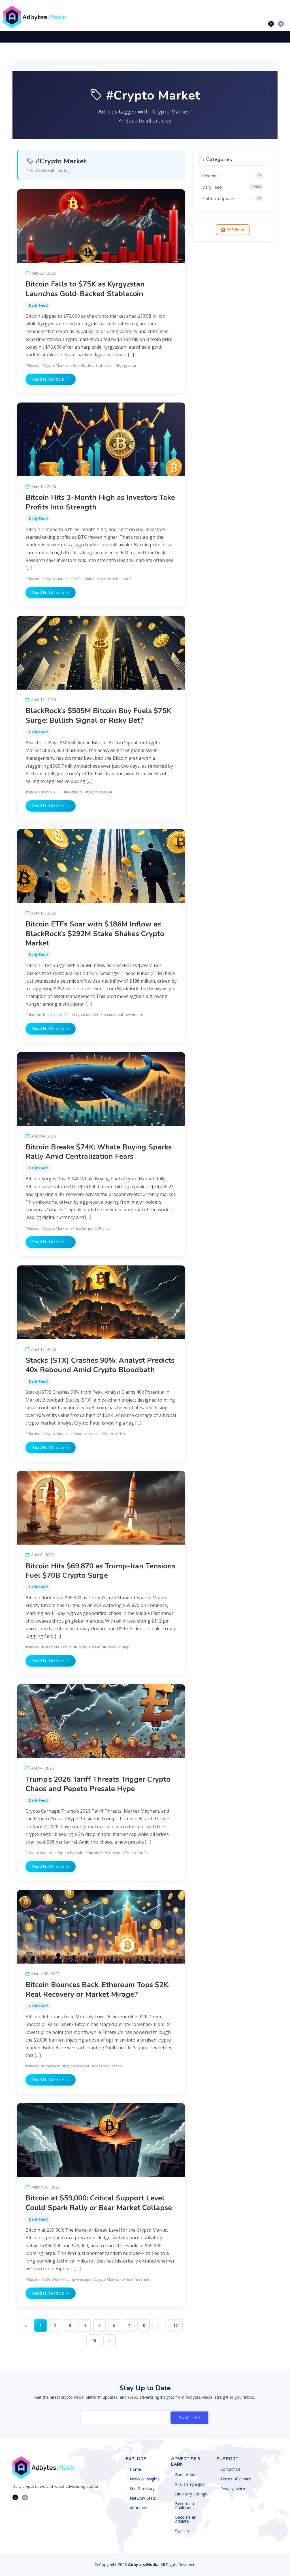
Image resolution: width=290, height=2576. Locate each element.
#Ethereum (51, 2066)
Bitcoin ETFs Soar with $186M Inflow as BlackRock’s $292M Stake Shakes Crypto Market (95, 934)
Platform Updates (232, 198)
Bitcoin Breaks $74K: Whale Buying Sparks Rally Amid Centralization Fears (99, 1152)
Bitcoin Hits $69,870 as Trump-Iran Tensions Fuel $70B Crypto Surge (100, 1571)
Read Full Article (49, 379)
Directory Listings (191, 2494)
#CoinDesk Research (115, 579)
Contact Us (231, 2469)
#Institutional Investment (122, 1015)
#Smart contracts (85, 1434)
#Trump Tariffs (135, 1853)
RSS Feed (235, 230)
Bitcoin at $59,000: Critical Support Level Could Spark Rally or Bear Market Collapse (99, 2203)
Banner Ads (186, 2475)
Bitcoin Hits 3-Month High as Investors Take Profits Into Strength (100, 502)
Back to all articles (148, 120)
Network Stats (143, 2498)
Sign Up (182, 2531)
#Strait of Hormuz (56, 1647)
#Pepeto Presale (69, 1853)
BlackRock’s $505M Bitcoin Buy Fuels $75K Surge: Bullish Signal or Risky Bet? (98, 715)
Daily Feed (38, 305)
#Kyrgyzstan (127, 365)
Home (135, 2469)
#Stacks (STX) (113, 1434)
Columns (232, 176)
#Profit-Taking (82, 579)
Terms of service (236, 2479)
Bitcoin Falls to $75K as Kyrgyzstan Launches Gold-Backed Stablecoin (85, 289)
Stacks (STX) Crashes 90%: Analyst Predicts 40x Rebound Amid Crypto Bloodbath (100, 1365)
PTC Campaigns (190, 2484)
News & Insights (145, 2479)
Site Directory (142, 2489)
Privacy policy (233, 2489)
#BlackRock (73, 792)
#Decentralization (107, 2066)
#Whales (102, 1228)
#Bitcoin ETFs (58, 1015)
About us (138, 2508)
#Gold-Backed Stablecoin (92, 365)
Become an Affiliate (186, 2519)
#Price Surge (81, 1228)
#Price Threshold (136, 2279)
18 (94, 2341)
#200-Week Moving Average (66, 2279)
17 (175, 2325)
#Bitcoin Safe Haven (103, 1853)
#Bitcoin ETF (51, 792)
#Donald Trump (116, 1647)
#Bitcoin (32, 365)
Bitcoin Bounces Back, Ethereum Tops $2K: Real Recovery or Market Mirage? (98, 1989)
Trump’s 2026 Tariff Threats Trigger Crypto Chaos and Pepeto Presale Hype (98, 1784)
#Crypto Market (55, 365)
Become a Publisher (185, 2506)
